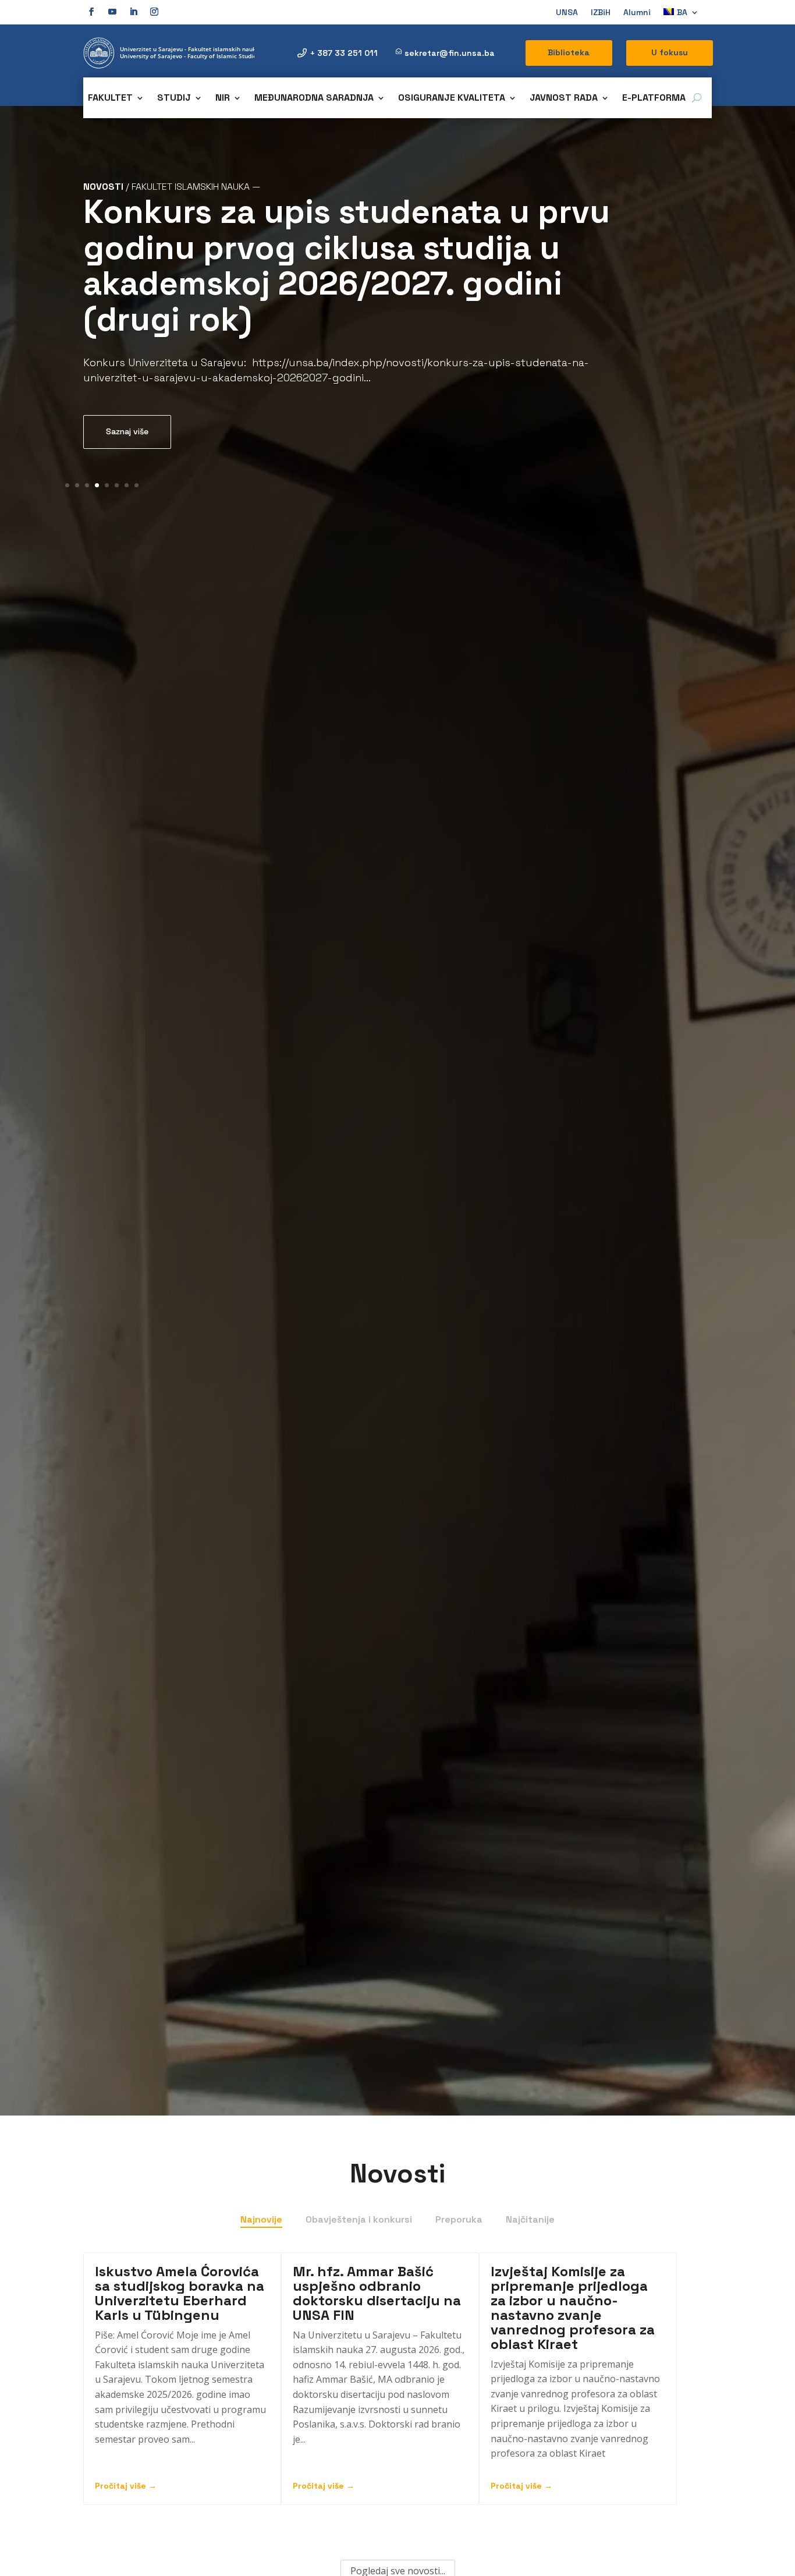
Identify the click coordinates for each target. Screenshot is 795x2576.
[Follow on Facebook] (91, 12)
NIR (223, 99)
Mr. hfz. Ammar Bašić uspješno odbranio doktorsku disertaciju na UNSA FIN (377, 2293)
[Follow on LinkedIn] (133, 12)
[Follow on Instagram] (154, 12)
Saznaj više (127, 431)
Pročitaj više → (126, 2486)
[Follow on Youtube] (112, 12)
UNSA (567, 13)
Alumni (637, 13)
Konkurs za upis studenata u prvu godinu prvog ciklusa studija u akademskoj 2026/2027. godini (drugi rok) (347, 265)
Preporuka (459, 2219)
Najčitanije (530, 2219)
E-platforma (654, 99)
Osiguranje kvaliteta (452, 99)
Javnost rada (564, 99)
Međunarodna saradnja (314, 99)
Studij (174, 99)
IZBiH (601, 13)
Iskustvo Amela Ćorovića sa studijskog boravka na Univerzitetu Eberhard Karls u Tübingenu (180, 2293)
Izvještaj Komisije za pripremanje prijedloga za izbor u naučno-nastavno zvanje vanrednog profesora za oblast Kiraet (573, 2308)
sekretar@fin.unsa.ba (450, 53)
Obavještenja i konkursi (359, 2219)
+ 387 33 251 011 (344, 53)
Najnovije (261, 2219)
